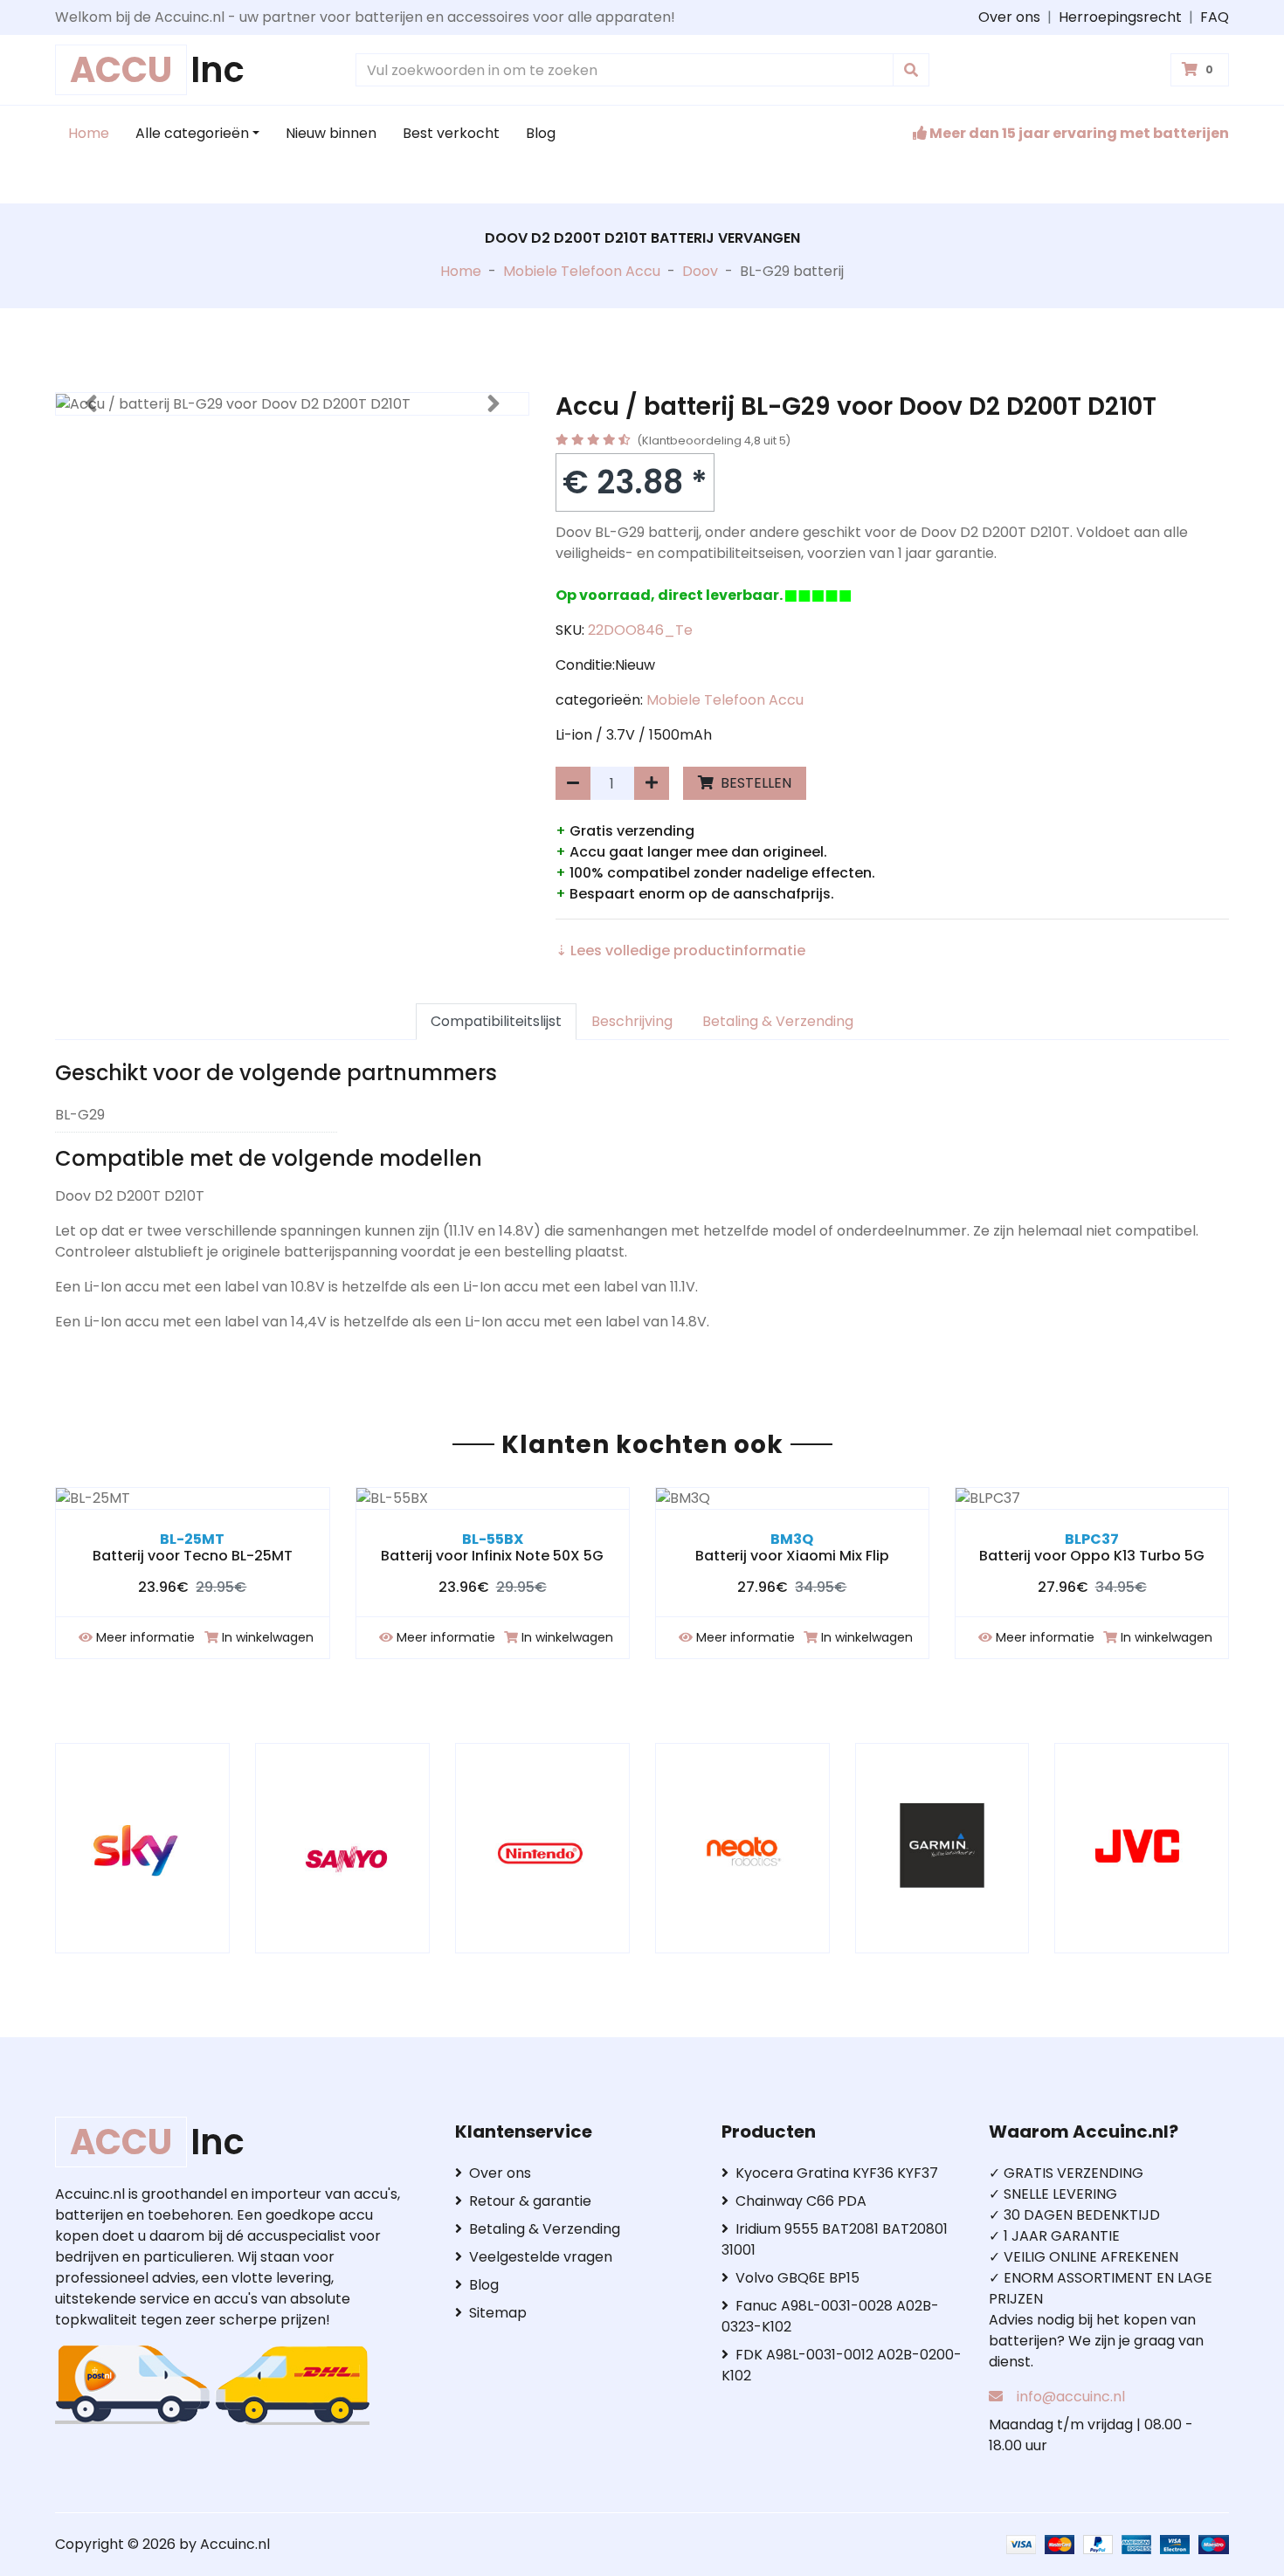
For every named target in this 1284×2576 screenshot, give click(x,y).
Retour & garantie (530, 2201)
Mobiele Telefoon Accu (582, 271)
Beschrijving (632, 1021)
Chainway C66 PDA (801, 2201)
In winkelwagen (268, 1637)
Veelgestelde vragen (541, 2257)
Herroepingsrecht (1120, 17)
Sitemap (498, 2313)
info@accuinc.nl (1071, 2397)
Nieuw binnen (331, 133)
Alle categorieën (192, 133)
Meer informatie (145, 1637)
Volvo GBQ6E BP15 (797, 2278)
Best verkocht (451, 133)
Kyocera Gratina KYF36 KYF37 (837, 2173)
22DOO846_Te (640, 630)
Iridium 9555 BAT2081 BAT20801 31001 (835, 2239)
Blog (541, 133)
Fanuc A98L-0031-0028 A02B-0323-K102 (830, 2316)
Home (89, 133)
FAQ (1215, 17)
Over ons (1009, 17)
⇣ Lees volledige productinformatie (680, 951)
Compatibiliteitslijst (496, 1021)
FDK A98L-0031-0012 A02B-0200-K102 (842, 2365)
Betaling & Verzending (778, 1021)
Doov (700, 271)
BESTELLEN (754, 783)
